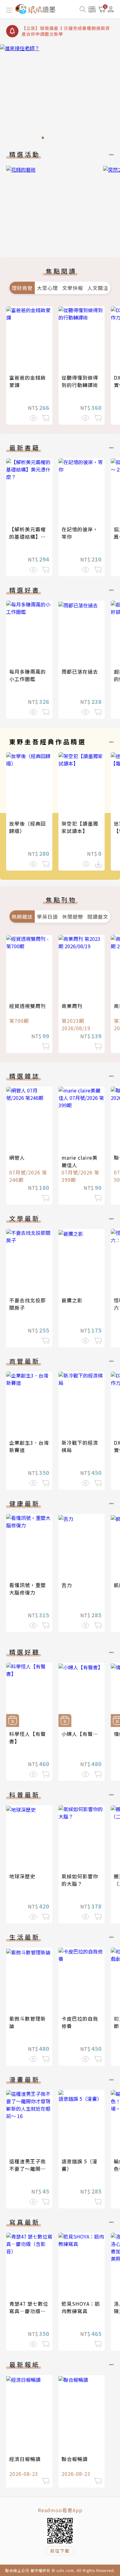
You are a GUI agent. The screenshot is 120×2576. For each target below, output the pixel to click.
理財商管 (22, 288)
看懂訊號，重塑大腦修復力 (28, 1589)
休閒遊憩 (73, 917)
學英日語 (47, 917)
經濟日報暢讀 (25, 2459)
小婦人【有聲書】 (82, 1734)
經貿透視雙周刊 (28, 1006)
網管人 (17, 1157)
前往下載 (60, 2551)
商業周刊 (72, 1006)
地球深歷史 (22, 1876)
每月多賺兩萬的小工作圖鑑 (28, 675)
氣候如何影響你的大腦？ (80, 1880)
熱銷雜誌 (22, 917)
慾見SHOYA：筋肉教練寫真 (81, 2307)
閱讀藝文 (98, 917)
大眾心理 (47, 288)
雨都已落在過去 (80, 672)
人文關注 (98, 288)
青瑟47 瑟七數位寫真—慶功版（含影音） (29, 2311)
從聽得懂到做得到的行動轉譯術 (80, 381)
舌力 (67, 1585)
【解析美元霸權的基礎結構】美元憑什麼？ (28, 537)
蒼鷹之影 (72, 1300)
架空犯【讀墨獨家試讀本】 (80, 827)
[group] (60, 94)
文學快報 (73, 288)
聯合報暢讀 (75, 2459)
